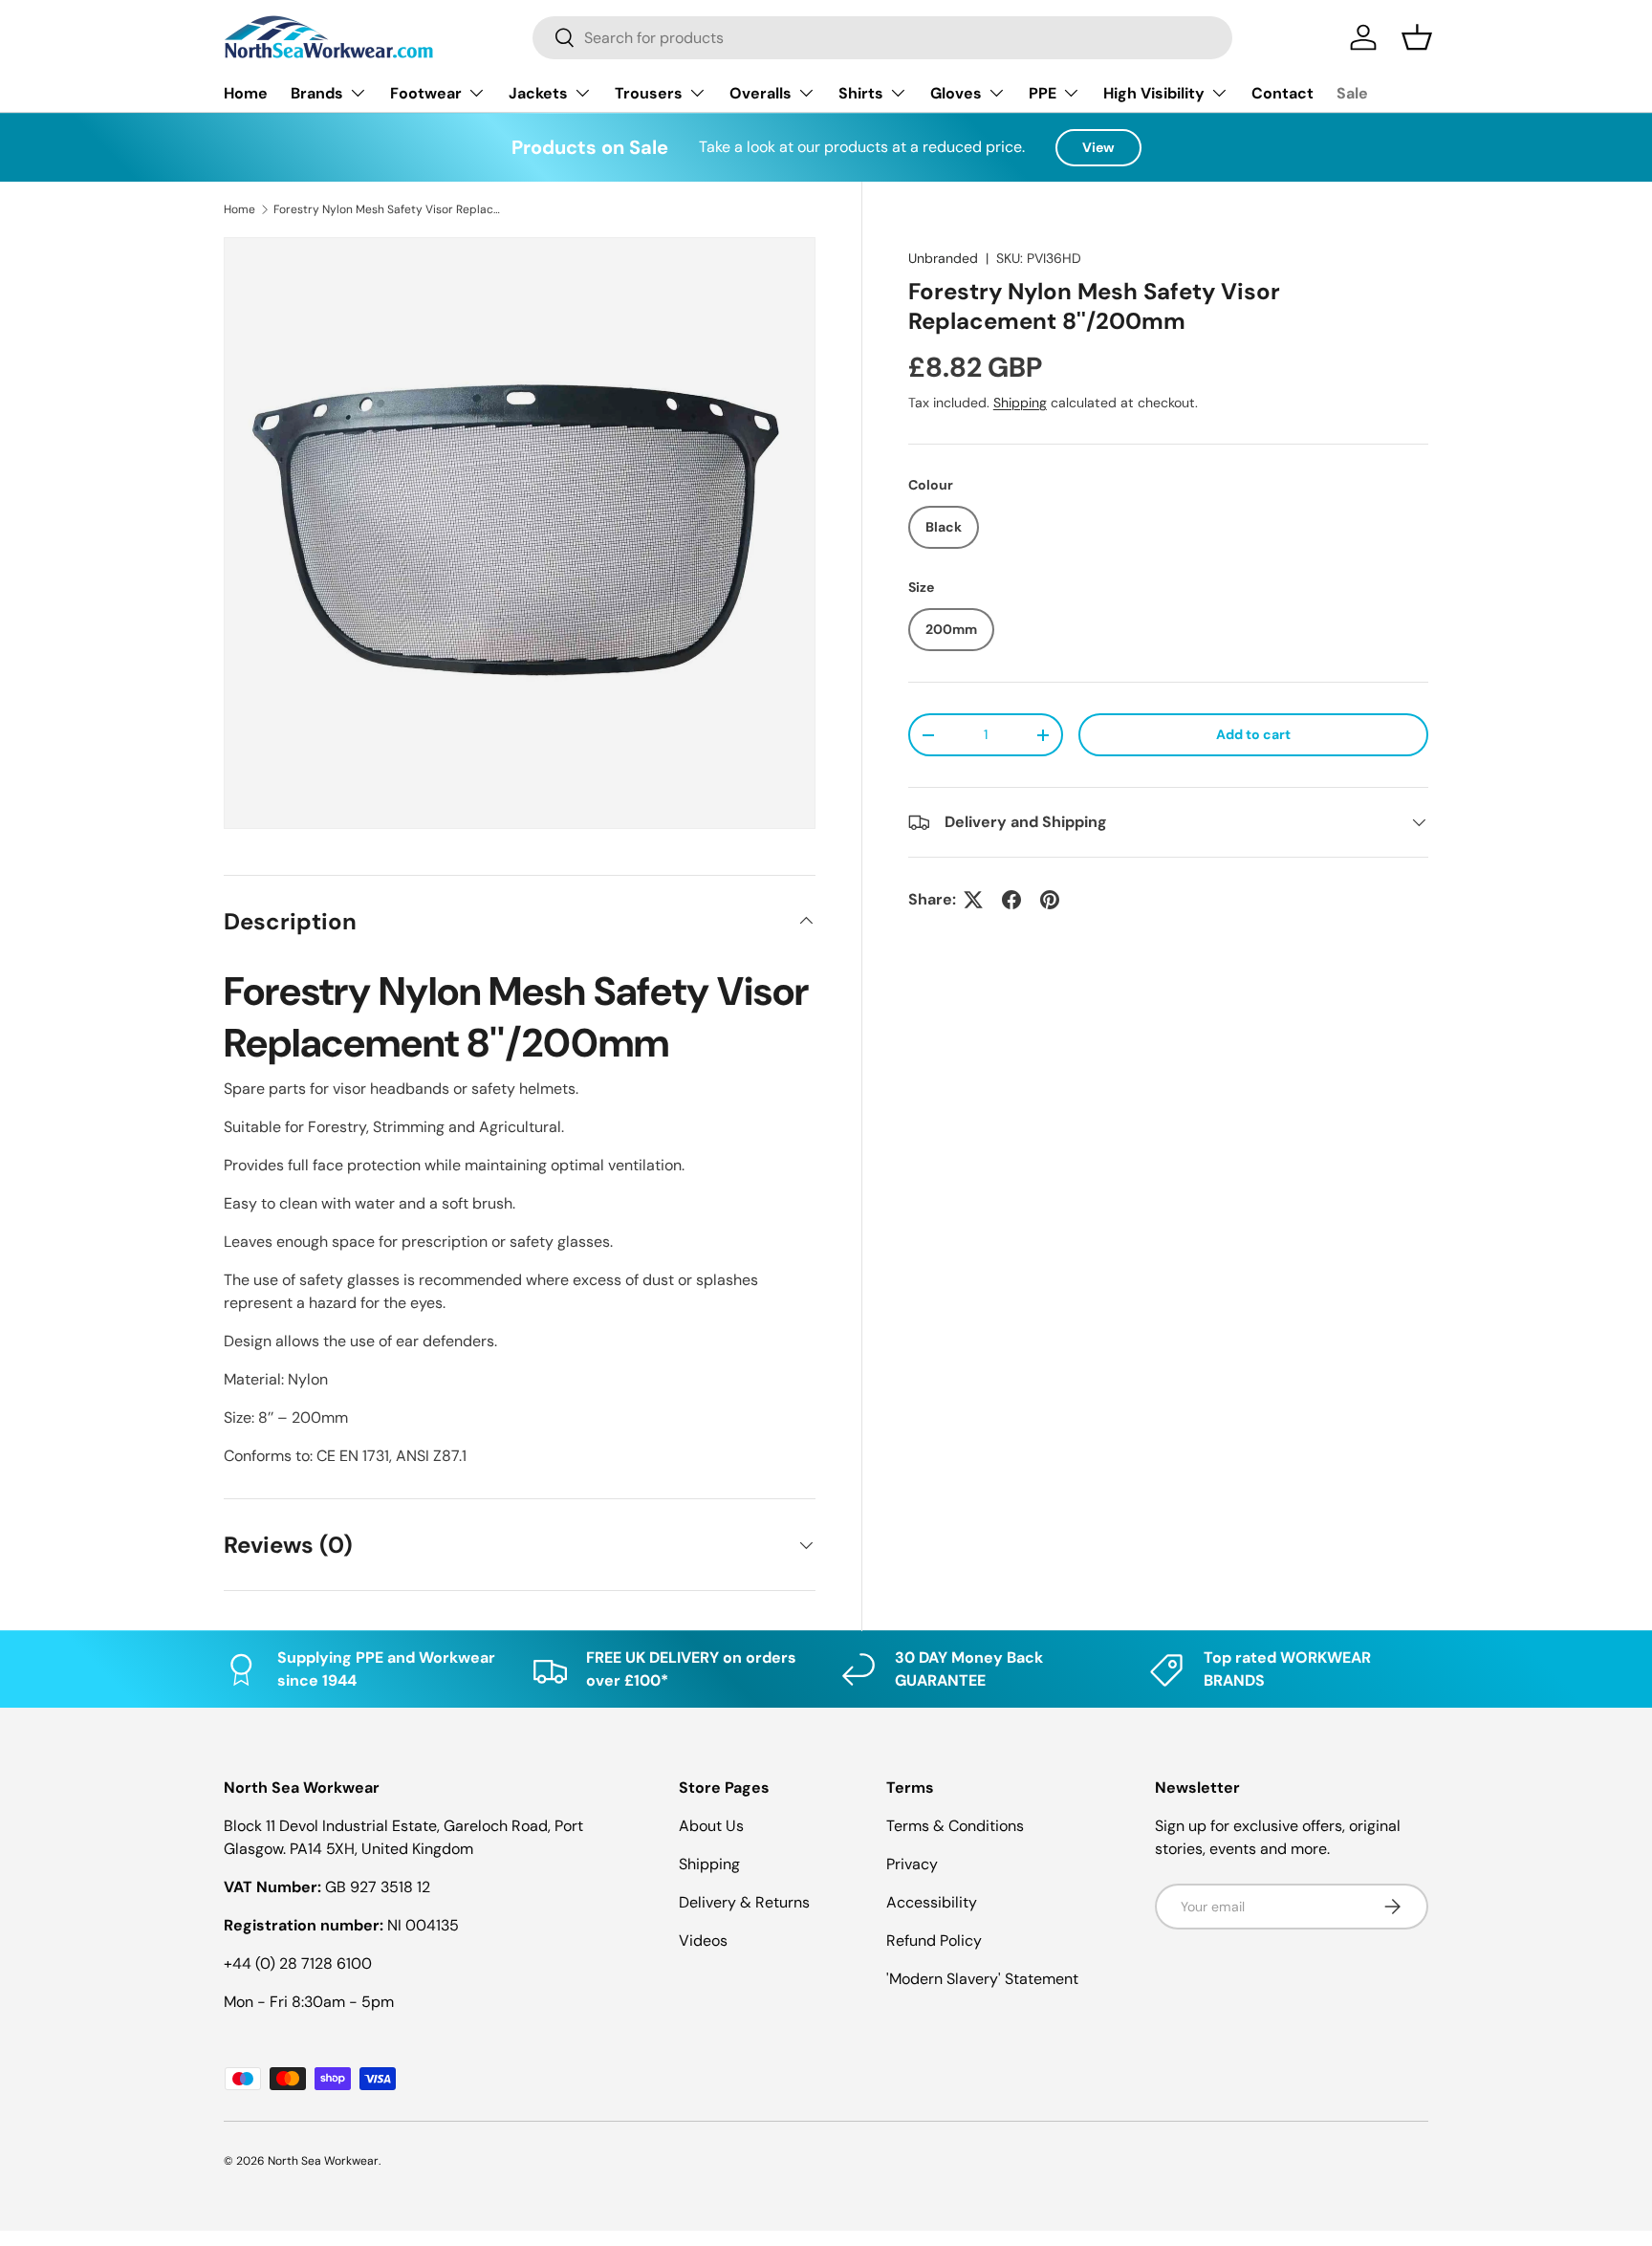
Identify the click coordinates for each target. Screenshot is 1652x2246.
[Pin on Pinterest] (1050, 900)
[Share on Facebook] (1011, 900)
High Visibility (1154, 93)
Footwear (426, 93)
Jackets (538, 93)
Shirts (861, 93)
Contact (1282, 93)
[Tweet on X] (973, 900)
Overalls (761, 93)
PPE (1043, 93)
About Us (711, 1826)
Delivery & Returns (744, 1902)
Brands (317, 93)
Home (246, 93)
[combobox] (882, 38)
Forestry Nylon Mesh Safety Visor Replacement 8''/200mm (388, 209)
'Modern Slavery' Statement (982, 1979)
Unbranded (943, 258)
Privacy (912, 1864)
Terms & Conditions (955, 1826)
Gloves (956, 93)
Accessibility (932, 1902)
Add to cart (1253, 734)
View (1098, 147)
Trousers (649, 93)
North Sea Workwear (323, 2161)
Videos (703, 1941)
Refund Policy (934, 1941)
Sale (1352, 93)
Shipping (1020, 403)
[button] (1417, 37)
